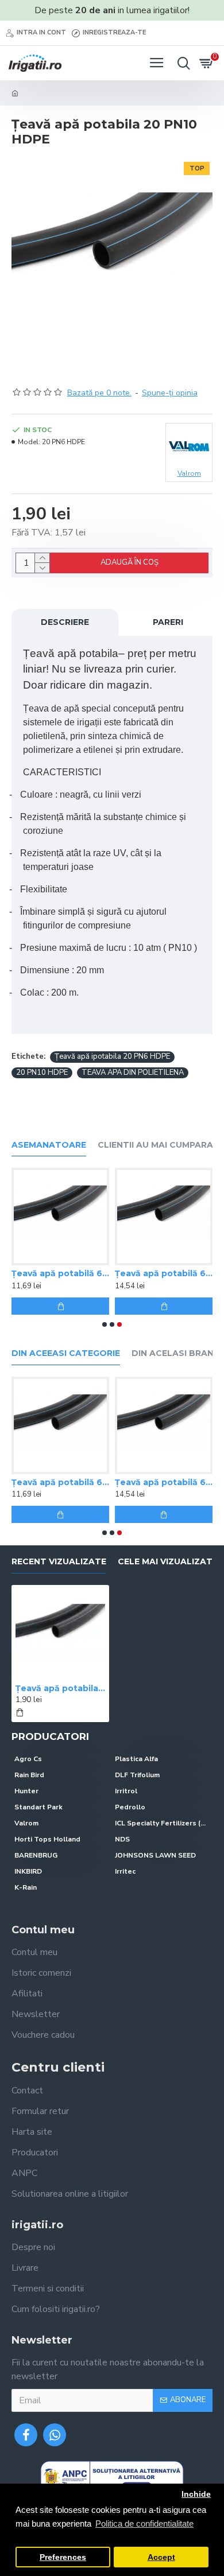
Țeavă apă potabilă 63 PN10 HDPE (164, 1273)
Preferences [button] (63, 2557)
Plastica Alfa (136, 1759)
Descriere (65, 622)
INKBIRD (28, 1871)
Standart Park (38, 1807)
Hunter (26, 1791)
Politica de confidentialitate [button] (144, 2523)
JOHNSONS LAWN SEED (155, 1855)
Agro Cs (28, 1759)
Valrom (26, 1823)
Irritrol (126, 1791)
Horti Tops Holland (47, 1839)
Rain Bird (29, 1775)
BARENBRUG (36, 1855)
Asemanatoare (49, 1145)
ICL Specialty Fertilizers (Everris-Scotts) (162, 1823)
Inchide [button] (196, 2494)
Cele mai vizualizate (168, 1562)
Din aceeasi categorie (66, 1353)
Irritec (125, 1871)
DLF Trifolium (137, 1775)
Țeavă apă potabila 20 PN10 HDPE (60, 1688)
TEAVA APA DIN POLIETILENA (133, 1073)
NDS (122, 1839)
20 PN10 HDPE (42, 1073)
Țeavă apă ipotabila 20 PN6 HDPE (112, 1056)
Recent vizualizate (59, 1562)
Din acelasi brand (176, 1353)
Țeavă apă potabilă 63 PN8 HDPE (60, 1273)
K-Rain (26, 1887)
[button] (105, 1324)
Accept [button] (161, 2557)
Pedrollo (130, 1807)
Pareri (168, 622)
